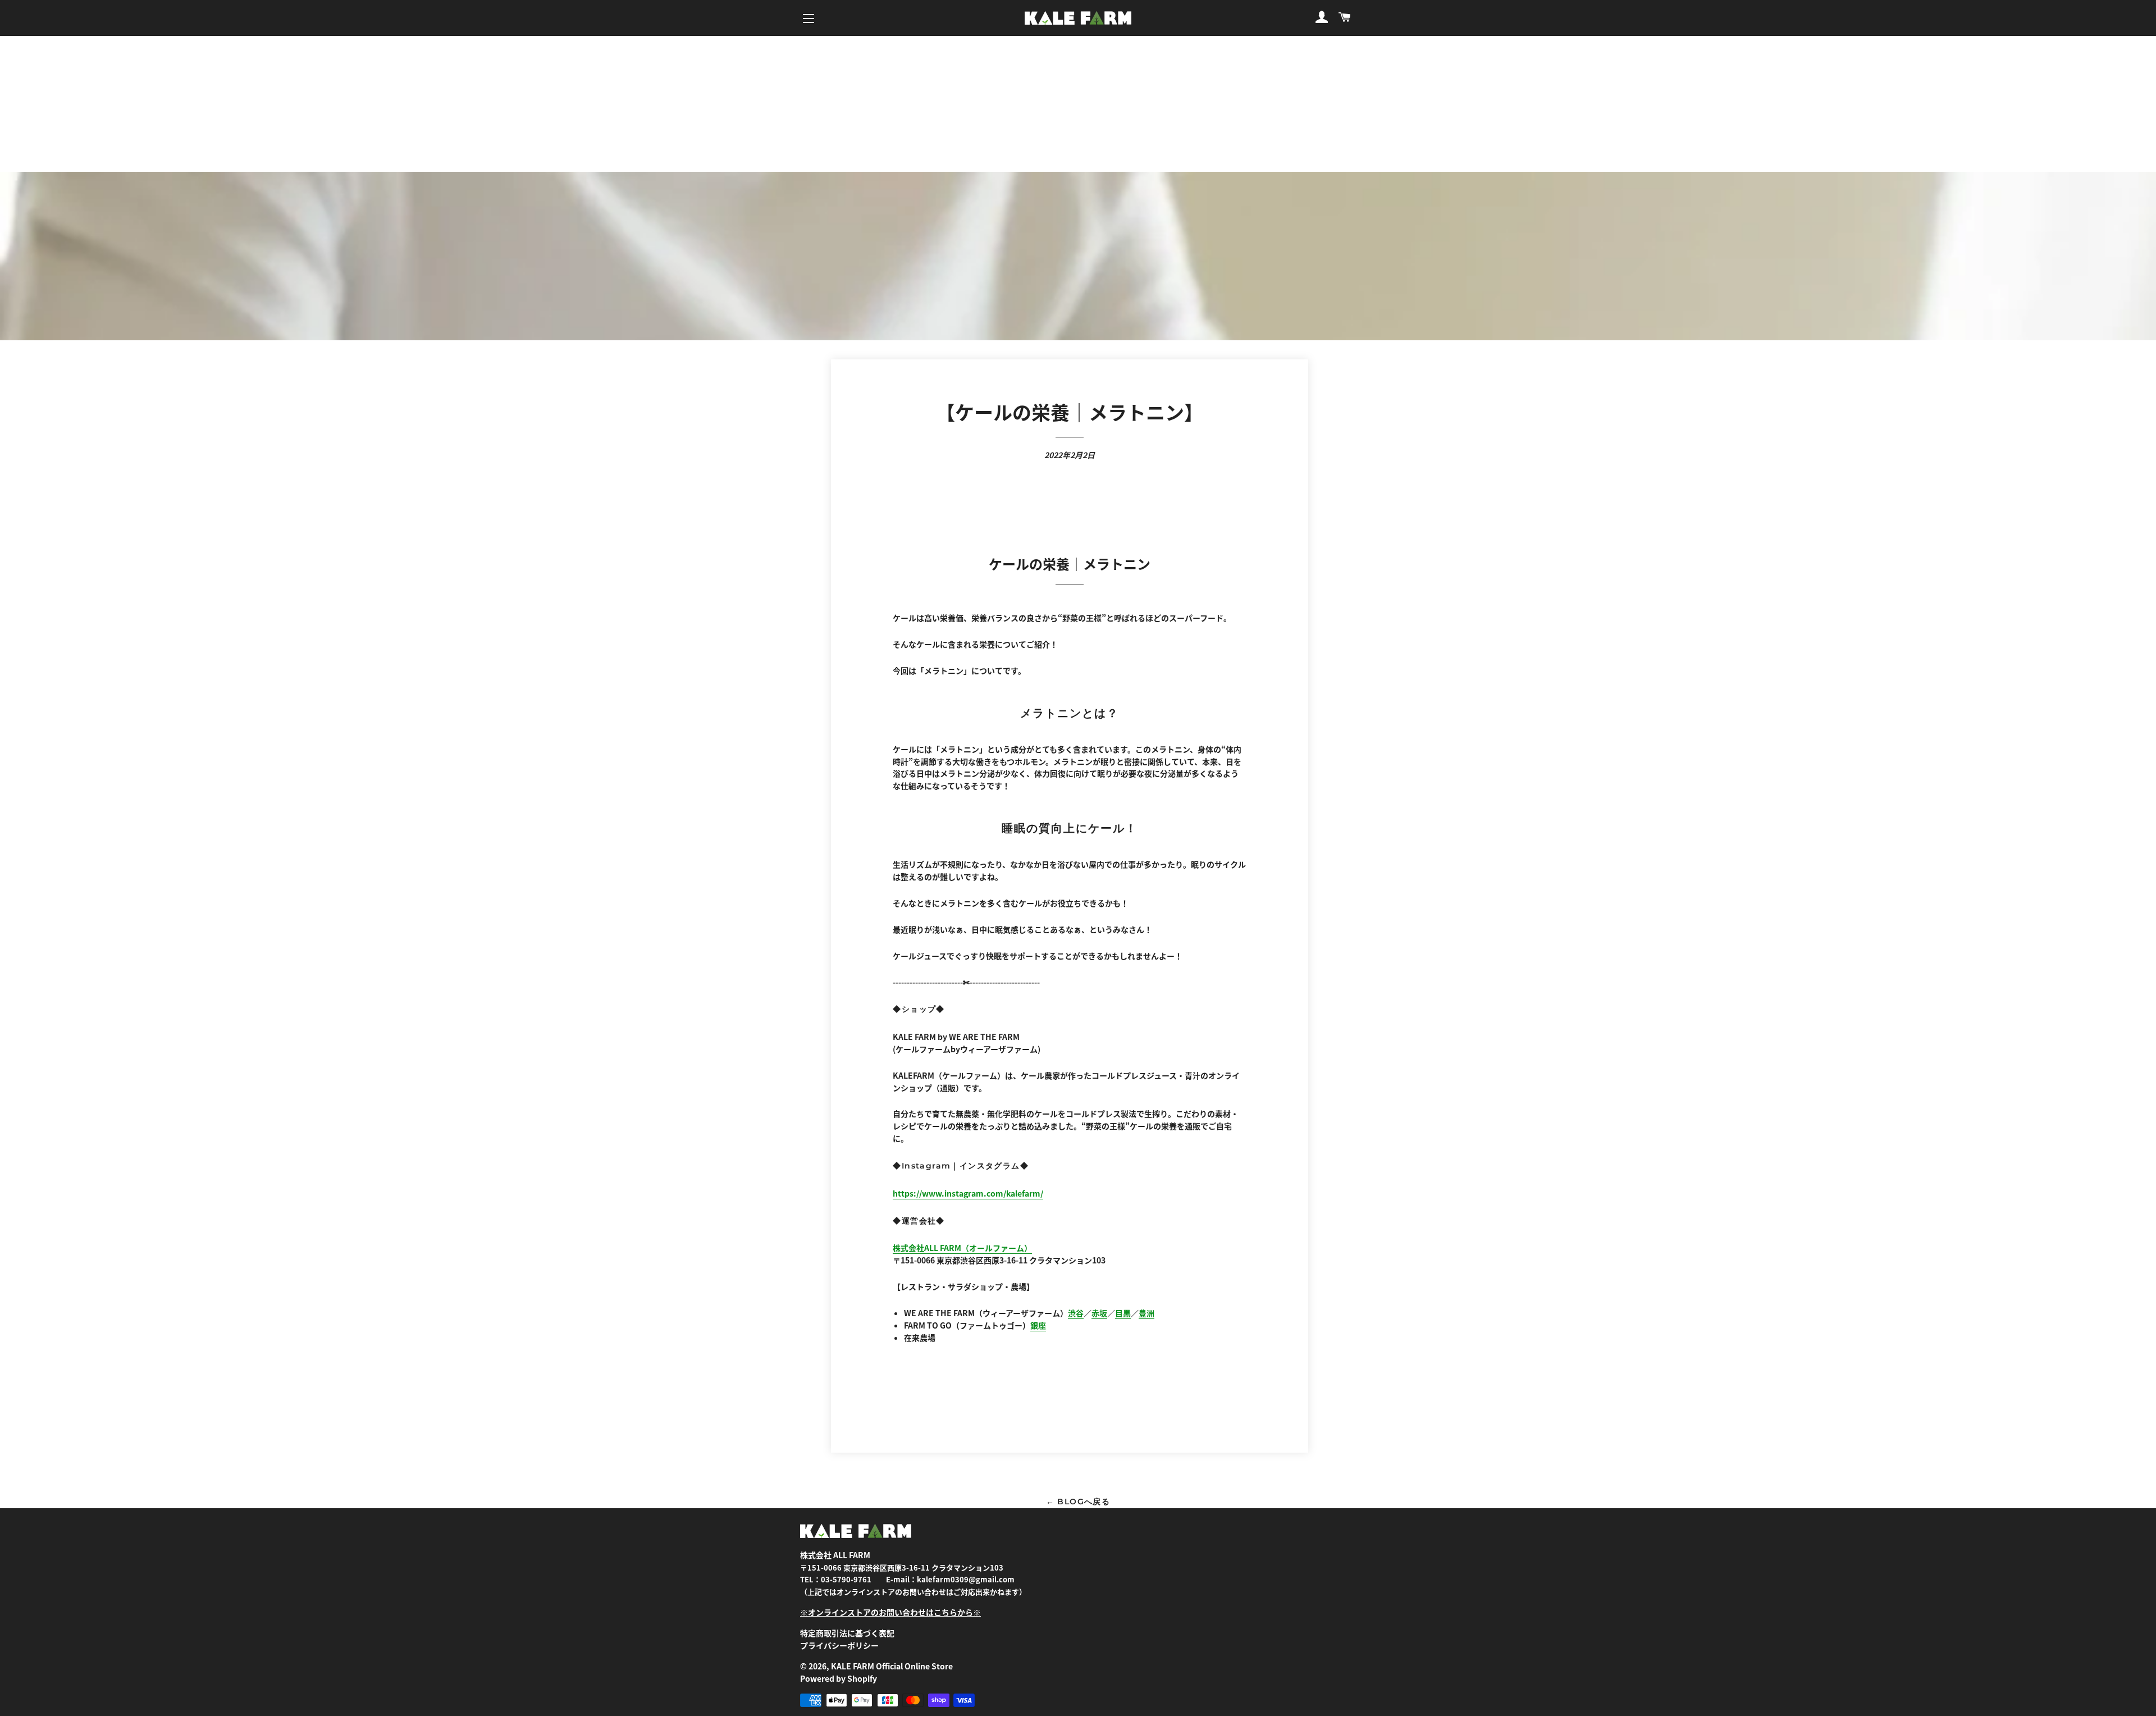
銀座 (1038, 1325)
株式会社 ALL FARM (835, 1555)
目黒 (1123, 1313)
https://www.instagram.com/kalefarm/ (968, 1193)
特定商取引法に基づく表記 (847, 1633)
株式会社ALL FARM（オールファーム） (962, 1248)
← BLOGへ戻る (1078, 1501)
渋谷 (1076, 1313)
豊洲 (1146, 1313)
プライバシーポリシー (839, 1645)
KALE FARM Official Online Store (892, 1666)
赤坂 (1099, 1313)
